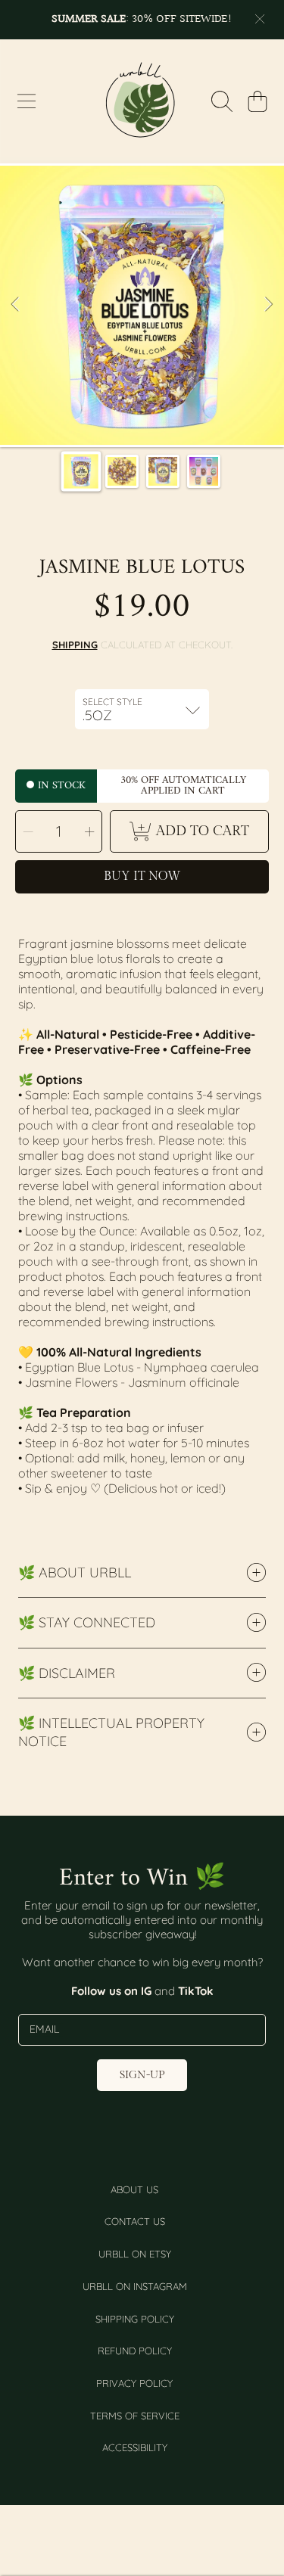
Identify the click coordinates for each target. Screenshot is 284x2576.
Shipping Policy (135, 2319)
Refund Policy (135, 2351)
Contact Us (135, 2221)
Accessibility (135, 2447)
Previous (16, 305)
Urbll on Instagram (135, 2286)
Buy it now (142, 876)
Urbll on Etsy (135, 2254)
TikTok (196, 1991)
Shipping (75, 645)
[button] (27, 101)
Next (268, 305)
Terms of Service (135, 2416)
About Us (134, 2189)
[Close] (260, 19)
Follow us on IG (113, 1991)
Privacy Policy (134, 2383)
